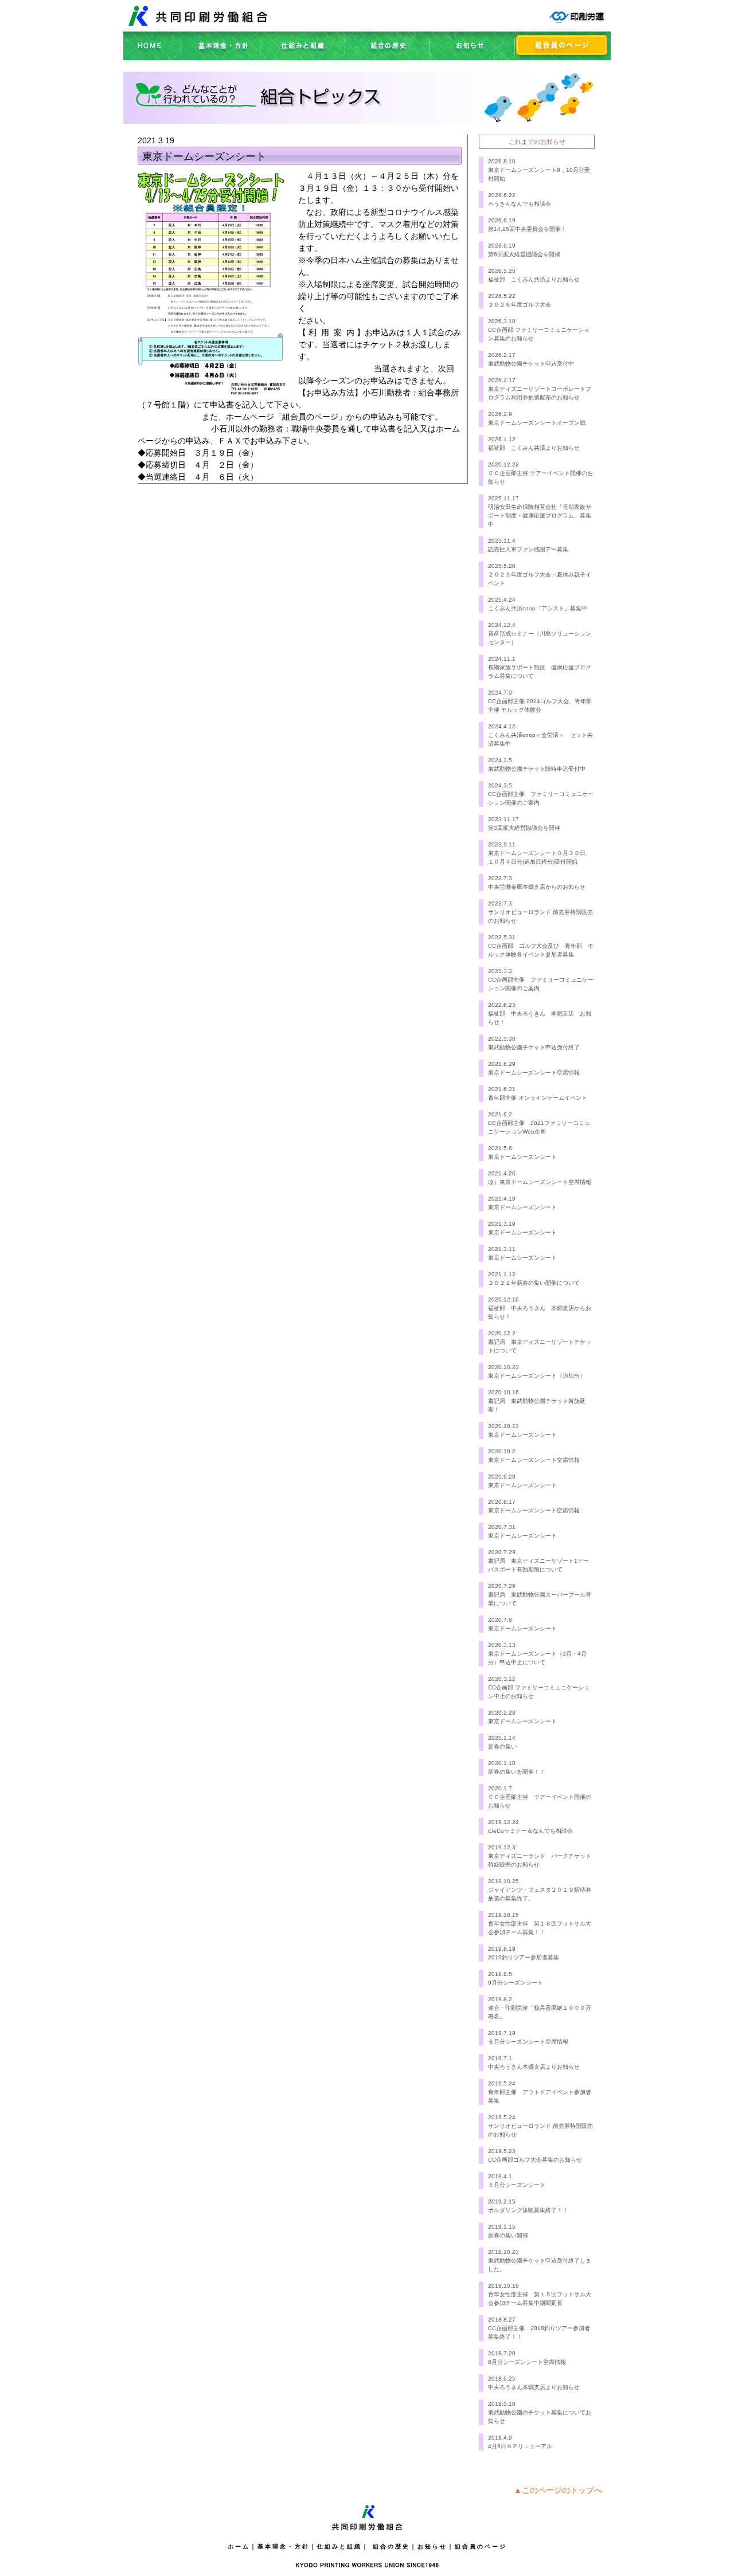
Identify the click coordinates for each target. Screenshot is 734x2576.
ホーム (239, 2546)
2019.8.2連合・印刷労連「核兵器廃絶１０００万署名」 (540, 2008)
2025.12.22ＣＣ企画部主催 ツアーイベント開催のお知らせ (540, 473)
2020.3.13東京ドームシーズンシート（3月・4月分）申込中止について (537, 1654)
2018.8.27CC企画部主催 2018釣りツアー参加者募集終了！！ (539, 2328)
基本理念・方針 (284, 2546)
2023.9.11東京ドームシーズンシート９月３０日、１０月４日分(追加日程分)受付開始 (540, 853)
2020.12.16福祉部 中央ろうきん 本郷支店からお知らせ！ (540, 1308)
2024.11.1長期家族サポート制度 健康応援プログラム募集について (540, 667)
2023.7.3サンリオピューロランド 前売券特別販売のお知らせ (540, 912)
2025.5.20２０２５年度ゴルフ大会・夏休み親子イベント (540, 575)
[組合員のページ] (563, 57)
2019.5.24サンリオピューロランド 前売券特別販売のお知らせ (540, 2126)
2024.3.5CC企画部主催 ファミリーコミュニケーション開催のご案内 (541, 794)
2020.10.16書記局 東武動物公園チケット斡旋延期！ (537, 1401)
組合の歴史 (391, 2546)
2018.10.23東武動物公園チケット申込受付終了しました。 (540, 2261)
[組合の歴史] (388, 57)
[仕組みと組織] (303, 57)
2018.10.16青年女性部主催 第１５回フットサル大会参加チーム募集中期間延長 (540, 2294)
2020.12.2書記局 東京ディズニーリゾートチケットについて (540, 1342)
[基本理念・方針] (221, 57)
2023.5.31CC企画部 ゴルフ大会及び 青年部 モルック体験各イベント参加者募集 (541, 946)
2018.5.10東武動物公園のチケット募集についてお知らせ (540, 2412)
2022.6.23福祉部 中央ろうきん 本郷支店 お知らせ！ (540, 1013)
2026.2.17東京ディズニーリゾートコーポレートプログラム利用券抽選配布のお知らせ (540, 389)
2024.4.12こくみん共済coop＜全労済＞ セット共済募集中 (540, 735)
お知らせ (432, 2546)
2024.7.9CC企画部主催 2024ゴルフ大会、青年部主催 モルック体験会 (540, 701)
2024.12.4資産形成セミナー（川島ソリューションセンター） (540, 634)
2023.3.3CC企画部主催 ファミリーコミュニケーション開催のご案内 (541, 980)
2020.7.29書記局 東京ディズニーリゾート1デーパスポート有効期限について (538, 1561)
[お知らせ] (473, 57)
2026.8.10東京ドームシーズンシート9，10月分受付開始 (539, 170)
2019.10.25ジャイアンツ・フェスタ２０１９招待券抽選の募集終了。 (540, 1890)
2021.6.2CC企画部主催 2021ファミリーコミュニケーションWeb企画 (539, 1123)
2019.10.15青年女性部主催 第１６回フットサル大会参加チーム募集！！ (540, 1924)
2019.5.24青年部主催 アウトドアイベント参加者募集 (540, 2092)
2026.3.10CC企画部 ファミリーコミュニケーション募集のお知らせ (539, 330)
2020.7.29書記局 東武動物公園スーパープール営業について (540, 1595)
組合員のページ (481, 2546)
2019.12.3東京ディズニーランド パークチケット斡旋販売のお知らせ (540, 1856)
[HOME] (153, 57)
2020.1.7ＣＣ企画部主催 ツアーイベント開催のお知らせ (540, 1797)
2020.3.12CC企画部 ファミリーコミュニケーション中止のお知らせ (539, 1687)
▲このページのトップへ (558, 2490)
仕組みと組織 (339, 2546)
